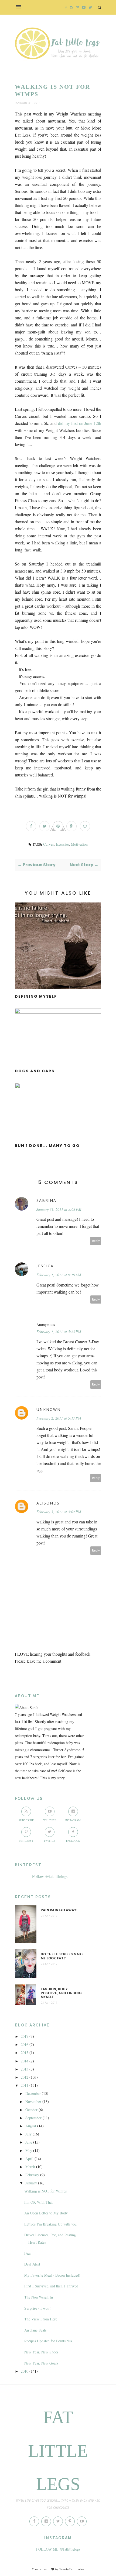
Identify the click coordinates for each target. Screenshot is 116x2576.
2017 (25, 2036)
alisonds (48, 1503)
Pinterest (26, 1841)
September (33, 2118)
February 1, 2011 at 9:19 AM (59, 1275)
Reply (96, 1241)
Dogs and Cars (35, 1071)
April (29, 2159)
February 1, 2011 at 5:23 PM (59, 1332)
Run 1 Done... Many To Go (47, 1146)
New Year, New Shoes (41, 2352)
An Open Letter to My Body (46, 2213)
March (30, 2167)
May (29, 2150)
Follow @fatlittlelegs (50, 1876)
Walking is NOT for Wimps (45, 2191)
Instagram (73, 1820)
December (33, 2093)
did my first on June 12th (80, 423)
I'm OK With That (38, 2202)
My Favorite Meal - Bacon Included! (52, 2275)
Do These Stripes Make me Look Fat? (62, 1956)
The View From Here (41, 2319)
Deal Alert (32, 2264)
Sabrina (46, 1200)
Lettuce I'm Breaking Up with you (50, 2224)
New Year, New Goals (41, 2363)
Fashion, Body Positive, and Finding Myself (61, 1993)
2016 (25, 2044)
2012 (25, 2077)
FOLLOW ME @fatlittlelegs (58, 2549)
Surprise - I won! (37, 2308)
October (31, 2110)
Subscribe (26, 1820)
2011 (25, 2085)
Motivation (79, 844)
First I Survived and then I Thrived (51, 2286)
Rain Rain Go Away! (59, 1910)
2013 (25, 2069)
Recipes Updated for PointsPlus (48, 2341)
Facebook (73, 1841)
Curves (48, 844)
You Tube (50, 1820)
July (28, 2134)
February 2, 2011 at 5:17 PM (59, 1418)
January (31, 2183)
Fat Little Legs (58, 2451)
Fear (28, 2253)
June (29, 2142)
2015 (25, 2053)
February (32, 2175)
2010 (25, 2371)
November (33, 2102)
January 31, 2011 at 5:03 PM (59, 1209)
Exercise (62, 844)
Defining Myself (36, 996)
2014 (25, 2061)
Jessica (45, 1266)
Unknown (49, 1409)
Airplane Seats (35, 2330)
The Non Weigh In (39, 2297)
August (31, 2126)
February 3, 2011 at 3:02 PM (59, 1512)
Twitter (50, 1841)
